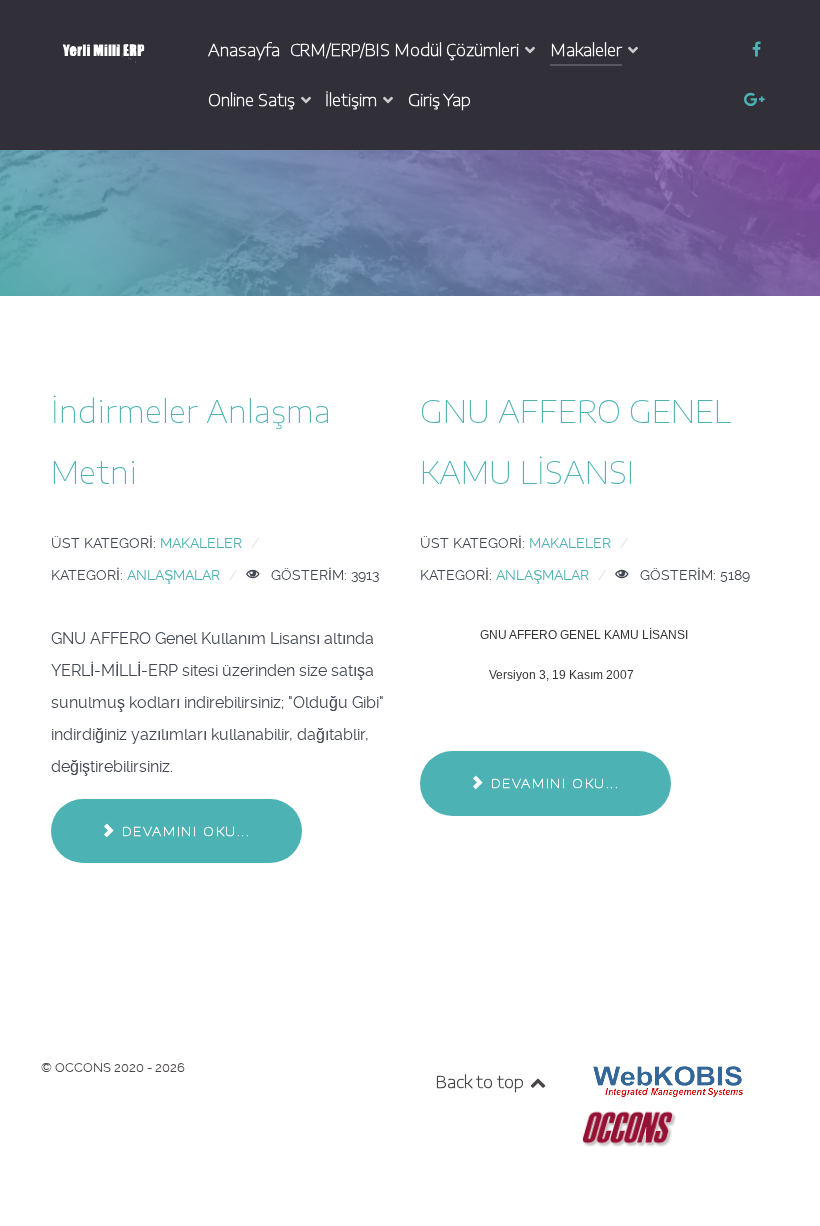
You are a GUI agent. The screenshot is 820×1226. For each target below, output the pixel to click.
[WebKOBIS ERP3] (666, 1079)
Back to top (482, 1082)
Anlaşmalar (173, 575)
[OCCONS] (627, 1126)
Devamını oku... (183, 831)
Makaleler (201, 543)
